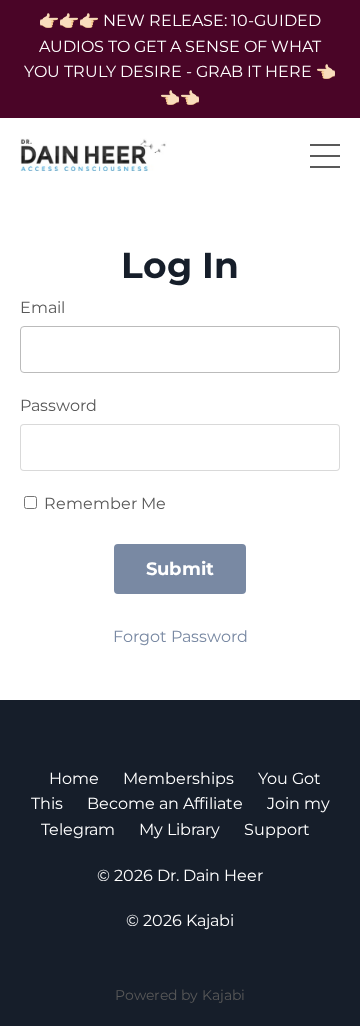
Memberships (178, 778)
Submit (180, 569)
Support (277, 829)
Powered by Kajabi (180, 995)
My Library (179, 829)
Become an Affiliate (165, 803)
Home (74, 778)
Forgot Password (180, 636)
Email (42, 307)
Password (58, 405)
